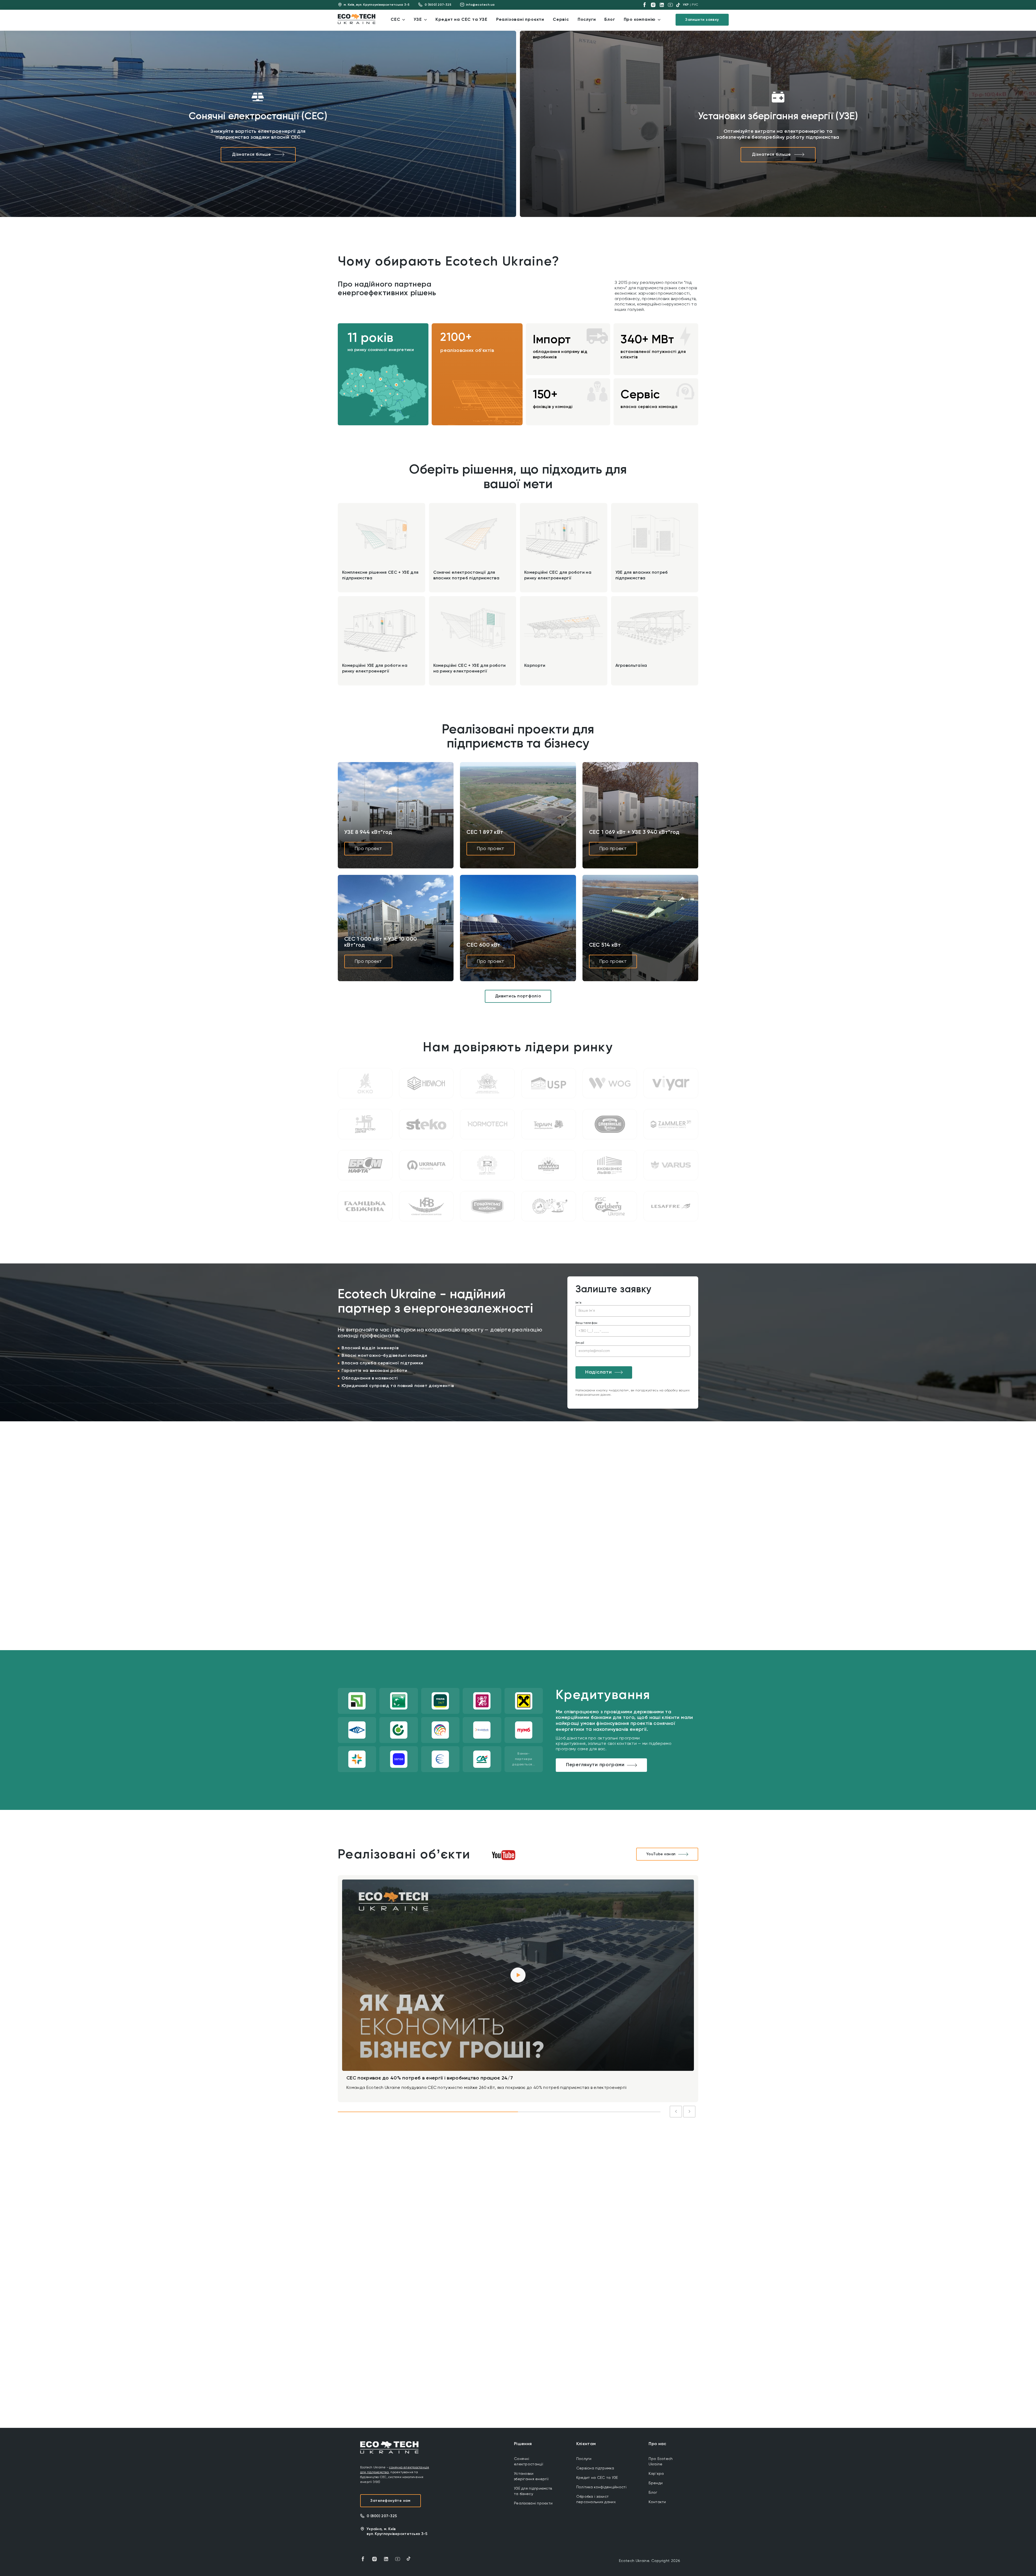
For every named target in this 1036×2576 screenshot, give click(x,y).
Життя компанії (422, 2222)
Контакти (657, 2502)
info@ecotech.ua (480, 5)
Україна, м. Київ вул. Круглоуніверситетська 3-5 (397, 2531)
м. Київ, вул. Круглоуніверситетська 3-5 (377, 5)
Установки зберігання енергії (531, 2476)
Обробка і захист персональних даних (596, 2499)
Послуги (584, 2459)
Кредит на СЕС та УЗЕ (597, 2478)
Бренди (656, 2483)
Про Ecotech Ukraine (661, 2462)
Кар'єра (656, 2474)
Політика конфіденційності (601, 2487)
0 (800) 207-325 (438, 5)
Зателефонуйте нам (391, 2501)
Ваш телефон (587, 1323)
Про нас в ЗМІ (569, 2222)
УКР (686, 5)
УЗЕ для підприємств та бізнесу (533, 2491)
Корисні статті (521, 2222)
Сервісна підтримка (595, 2468)
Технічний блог (472, 2222)
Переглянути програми (595, 1765)
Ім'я (578, 1303)
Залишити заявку (702, 20)
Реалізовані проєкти (533, 2503)
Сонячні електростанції (529, 2462)
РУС (695, 5)
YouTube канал (661, 1854)
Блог (653, 2493)
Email (580, 1343)
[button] (361, 375)
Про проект (368, 849)
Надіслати (598, 1372)
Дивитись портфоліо (518, 996)
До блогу (678, 2222)
